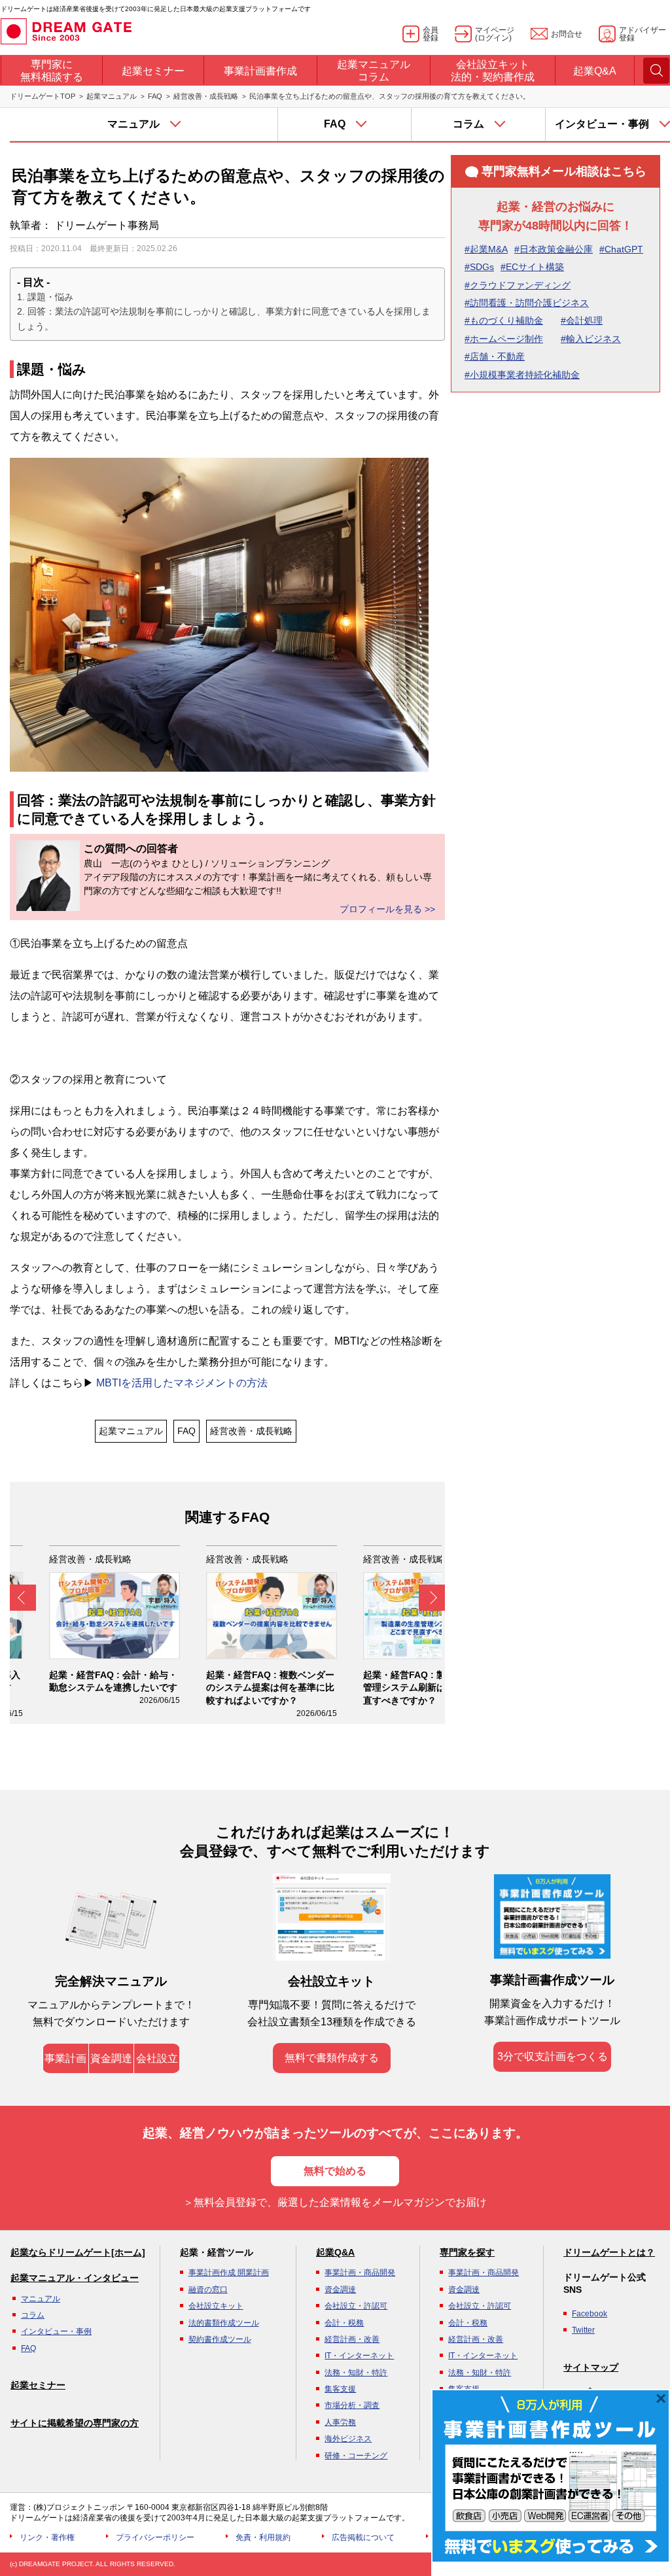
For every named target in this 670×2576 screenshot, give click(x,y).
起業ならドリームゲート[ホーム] (78, 2252)
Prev (23, 1598)
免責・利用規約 (263, 2537)
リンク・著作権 (47, 2537)
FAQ (155, 96)
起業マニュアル (112, 96)
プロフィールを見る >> (387, 909)
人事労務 (340, 2422)
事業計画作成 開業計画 (229, 2273)
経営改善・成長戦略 (206, 96)
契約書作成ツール (220, 2339)
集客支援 (340, 2389)
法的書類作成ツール (224, 2323)
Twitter (583, 2330)
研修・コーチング (356, 2456)
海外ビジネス (348, 2439)
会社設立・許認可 (356, 2306)
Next (432, 1598)
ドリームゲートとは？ (609, 2252)
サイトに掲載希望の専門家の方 (75, 2423)
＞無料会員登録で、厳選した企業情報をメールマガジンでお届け (335, 2202)
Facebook (590, 2314)
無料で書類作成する (332, 2058)
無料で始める (335, 2171)
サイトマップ (591, 2367)
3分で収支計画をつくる (553, 2056)
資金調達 (111, 2058)
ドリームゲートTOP (43, 96)
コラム (33, 2315)
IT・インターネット (359, 2356)
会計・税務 (344, 2323)
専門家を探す (467, 2252)
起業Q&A (335, 2252)
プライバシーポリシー (155, 2537)
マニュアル (41, 2299)
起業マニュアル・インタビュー (75, 2278)
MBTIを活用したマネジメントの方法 (181, 1383)
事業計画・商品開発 (360, 2273)
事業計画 (65, 2058)
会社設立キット (216, 2306)
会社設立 (157, 2058)
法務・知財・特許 (356, 2373)
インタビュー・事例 (56, 2331)
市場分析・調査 (352, 2405)
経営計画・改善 (352, 2339)
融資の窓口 (208, 2290)
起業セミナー (38, 2385)
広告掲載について (363, 2537)
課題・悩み (50, 297)
